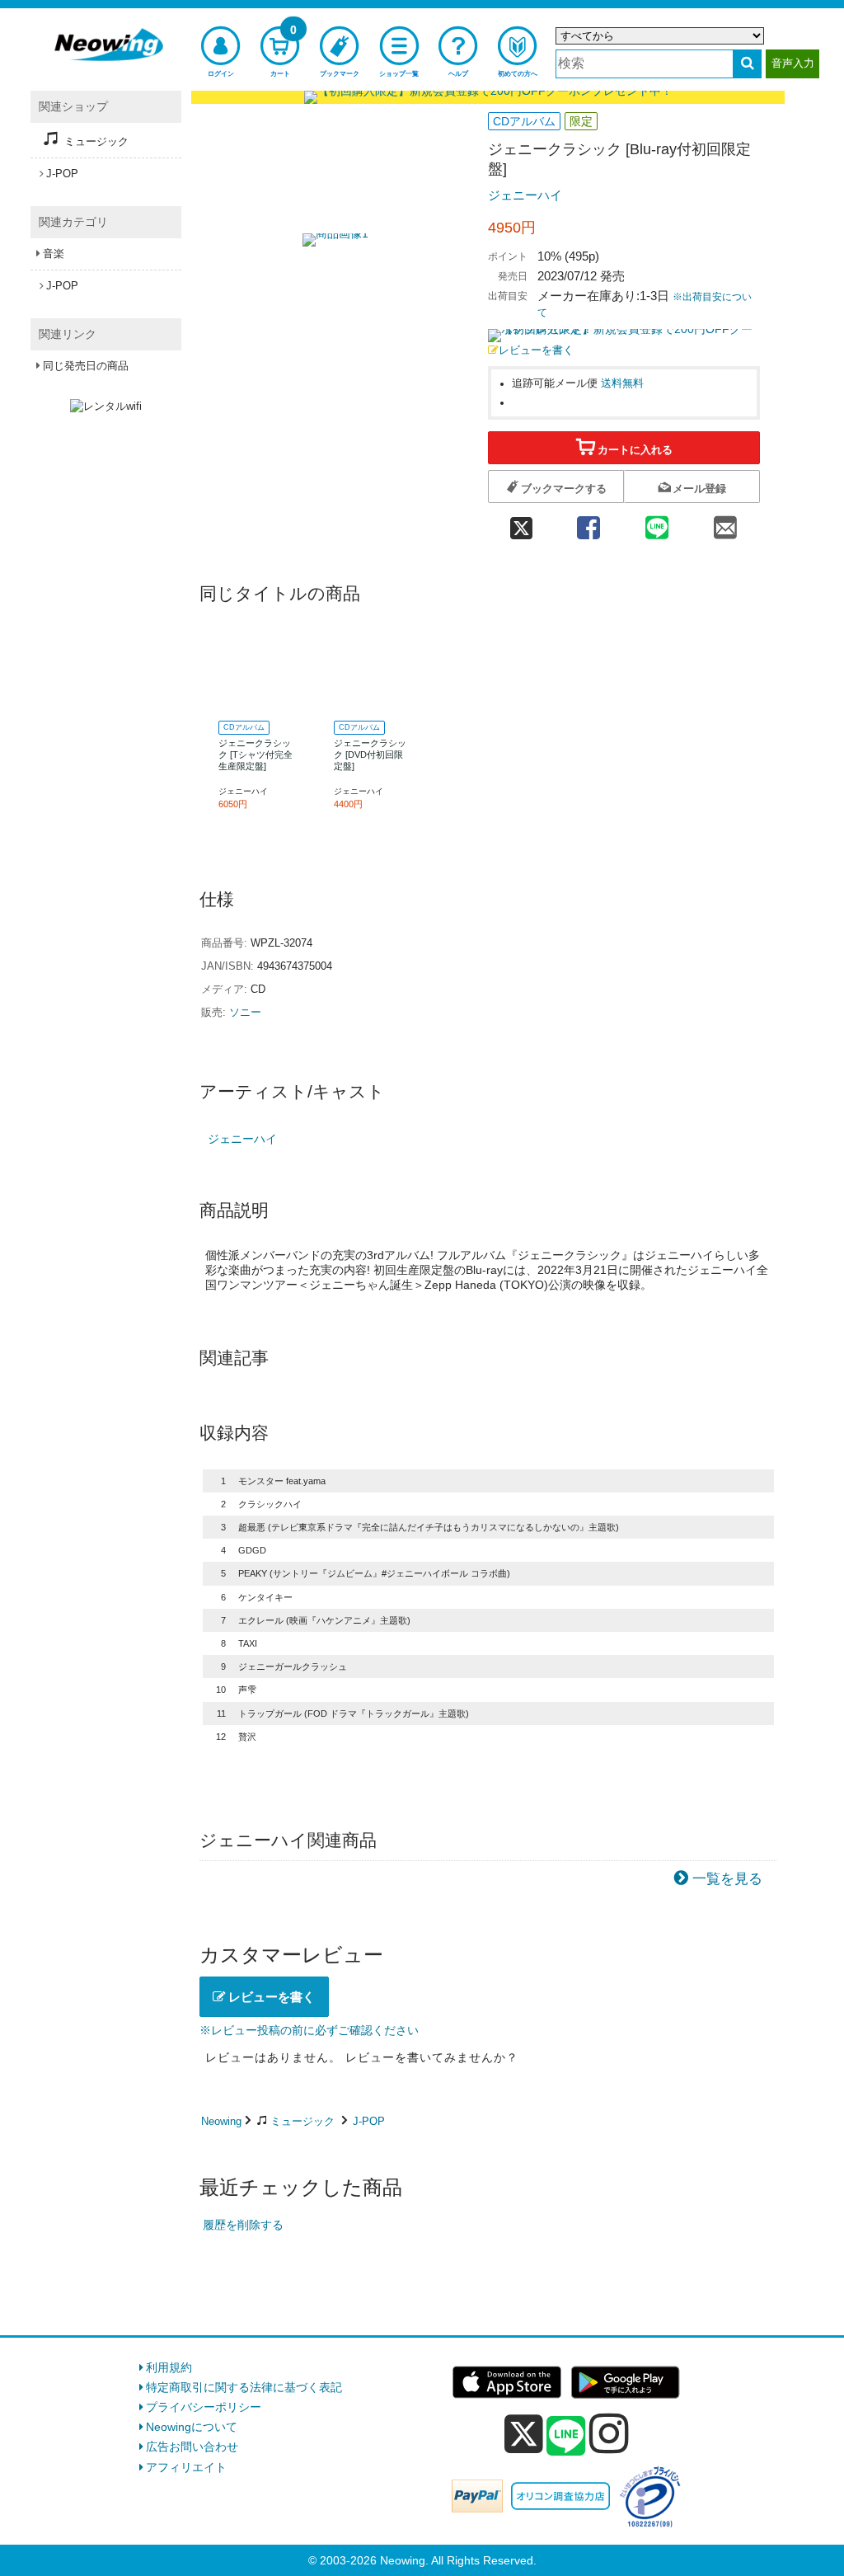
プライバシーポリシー (204, 2407)
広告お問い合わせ (192, 2447)
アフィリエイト (186, 2467)
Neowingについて (192, 2427)
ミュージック (302, 2121)
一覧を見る (727, 1879)
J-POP (369, 2121)
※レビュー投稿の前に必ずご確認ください (309, 2030)
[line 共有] (657, 522)
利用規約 (169, 2367)
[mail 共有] (726, 522)
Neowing (221, 2121)
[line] (566, 2437)
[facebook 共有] (588, 522)
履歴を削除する (243, 2225)
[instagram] (609, 2433)
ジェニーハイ (525, 195)
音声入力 (793, 63)
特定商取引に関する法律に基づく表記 (244, 2387)
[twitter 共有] (521, 522)
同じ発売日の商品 (86, 366)
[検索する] (747, 64)
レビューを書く (536, 350)
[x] (524, 2434)
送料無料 (622, 383)
